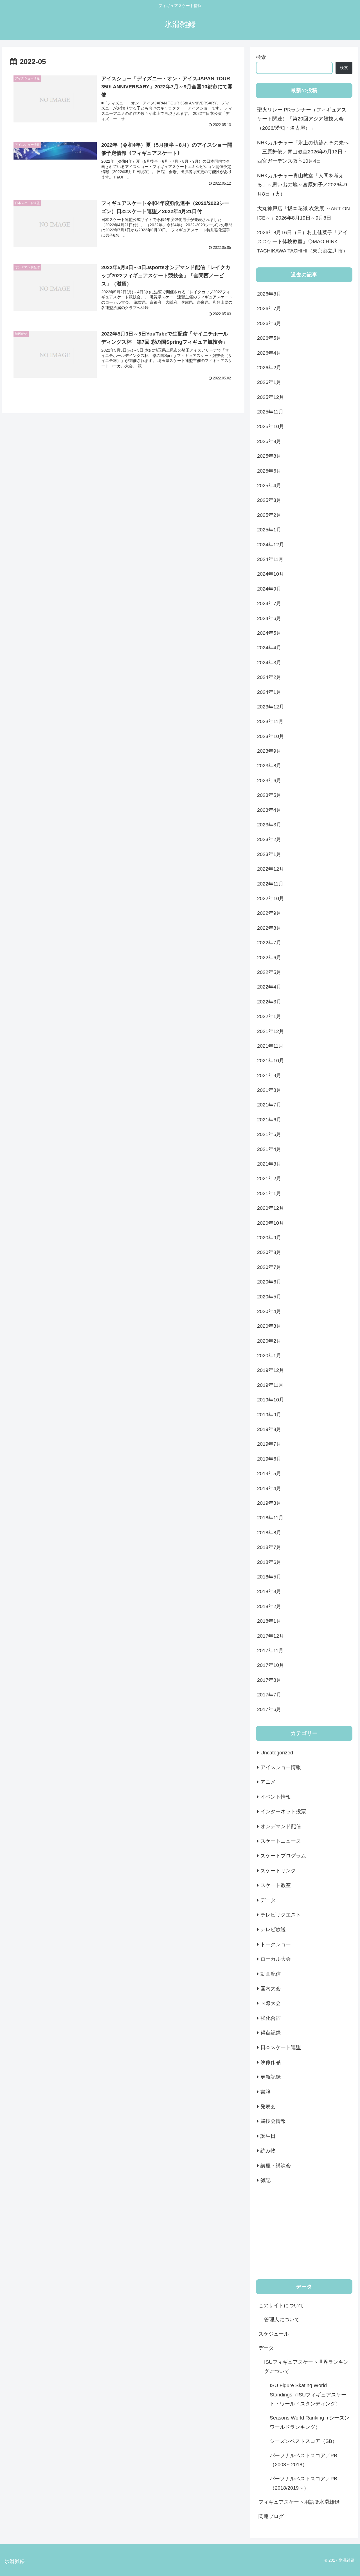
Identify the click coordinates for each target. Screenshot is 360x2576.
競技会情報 (273, 2121)
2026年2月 (269, 368)
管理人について (282, 2320)
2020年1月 (269, 1356)
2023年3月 (269, 825)
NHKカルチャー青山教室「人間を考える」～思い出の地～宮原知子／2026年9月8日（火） (302, 185)
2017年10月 (271, 1665)
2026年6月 (269, 323)
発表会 (268, 2107)
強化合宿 (271, 2018)
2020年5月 (269, 1297)
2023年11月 (270, 721)
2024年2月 (269, 677)
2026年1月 (269, 382)
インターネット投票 (283, 1812)
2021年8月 (269, 1090)
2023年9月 (269, 751)
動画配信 (271, 1974)
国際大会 (271, 2003)
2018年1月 (269, 1621)
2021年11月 (270, 1046)
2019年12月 (271, 1370)
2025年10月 (271, 426)
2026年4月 (269, 353)
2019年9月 (269, 1415)
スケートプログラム (283, 1856)
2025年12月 (271, 397)
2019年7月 (269, 1444)
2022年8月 (269, 928)
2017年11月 (270, 1651)
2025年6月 (269, 471)
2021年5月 (269, 1134)
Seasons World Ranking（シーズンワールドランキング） (310, 2422)
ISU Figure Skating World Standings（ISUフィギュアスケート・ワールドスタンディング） (308, 2395)
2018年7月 (269, 1547)
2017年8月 (269, 1680)
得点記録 (271, 2033)
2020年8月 (269, 1252)
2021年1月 (269, 1193)
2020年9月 (269, 1238)
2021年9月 (269, 1075)
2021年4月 (269, 1149)
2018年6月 (269, 1562)
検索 (261, 57)
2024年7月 (269, 603)
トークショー (276, 1944)
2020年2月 (269, 1341)
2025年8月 (269, 456)
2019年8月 (269, 1429)
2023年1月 (269, 854)
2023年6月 (269, 781)
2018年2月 (269, 1606)
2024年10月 (271, 574)
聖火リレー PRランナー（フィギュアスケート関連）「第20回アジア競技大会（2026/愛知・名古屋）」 (302, 119)
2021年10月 (271, 1061)
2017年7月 (269, 1695)
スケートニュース (281, 1841)
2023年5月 (269, 795)
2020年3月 (269, 1326)
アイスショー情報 (281, 1767)
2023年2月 (269, 839)
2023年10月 (271, 736)
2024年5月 (269, 633)
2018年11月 (270, 1518)
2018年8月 (269, 1533)
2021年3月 (269, 1164)
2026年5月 (269, 338)
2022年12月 (271, 869)
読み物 (268, 2151)
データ (268, 1900)
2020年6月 (269, 1282)
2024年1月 (269, 692)
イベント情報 (276, 1797)
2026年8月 (269, 294)
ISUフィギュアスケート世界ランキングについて (306, 2367)
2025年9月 (269, 441)
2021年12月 (271, 1031)
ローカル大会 (276, 1959)
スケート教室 (276, 1885)
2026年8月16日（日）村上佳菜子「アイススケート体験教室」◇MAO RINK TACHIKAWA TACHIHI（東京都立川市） (302, 242)
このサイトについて (281, 2306)
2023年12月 (271, 707)
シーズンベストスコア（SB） (303, 2441)
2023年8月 (269, 766)
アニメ (268, 1782)
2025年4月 (269, 486)
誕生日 (268, 2136)
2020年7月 (269, 1267)
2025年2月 (269, 515)
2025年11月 (270, 412)
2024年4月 (269, 648)
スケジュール (274, 2334)
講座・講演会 (276, 2166)
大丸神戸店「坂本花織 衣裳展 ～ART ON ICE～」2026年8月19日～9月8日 (303, 213)
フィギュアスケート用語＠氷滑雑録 (299, 2502)
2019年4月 (269, 1488)
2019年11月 (270, 1385)
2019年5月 (269, 1473)
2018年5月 (269, 1577)
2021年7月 (269, 1105)
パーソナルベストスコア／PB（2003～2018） (303, 2460)
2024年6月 (269, 618)
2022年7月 (269, 943)
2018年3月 (269, 1591)
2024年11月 (270, 559)
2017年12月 (271, 1636)
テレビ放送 (273, 1929)
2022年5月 (269, 972)
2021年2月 (269, 1179)
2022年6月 (269, 958)
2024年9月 (269, 589)
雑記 (265, 2180)
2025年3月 (269, 500)
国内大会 (271, 1989)
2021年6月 (269, 1120)
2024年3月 (269, 663)
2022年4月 (269, 987)
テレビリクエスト (281, 1915)
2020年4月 (269, 1311)
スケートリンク (278, 1871)
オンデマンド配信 (281, 1826)
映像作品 (271, 2062)
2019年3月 (269, 1503)
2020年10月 (271, 1223)
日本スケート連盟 (281, 2047)
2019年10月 (271, 1400)
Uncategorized (277, 1753)
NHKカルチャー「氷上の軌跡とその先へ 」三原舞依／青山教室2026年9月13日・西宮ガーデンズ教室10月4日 (303, 152)
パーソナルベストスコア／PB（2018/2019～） (303, 2483)
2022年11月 (270, 884)
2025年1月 (269, 530)
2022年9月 (269, 913)
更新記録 (271, 2077)
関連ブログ (271, 2516)
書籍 (265, 2092)
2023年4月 (269, 810)
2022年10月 (271, 898)
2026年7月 (269, 308)
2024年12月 (271, 545)
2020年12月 (271, 1208)
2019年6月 (269, 1459)
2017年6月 (269, 1709)
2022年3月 (269, 1002)
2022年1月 (269, 1016)
